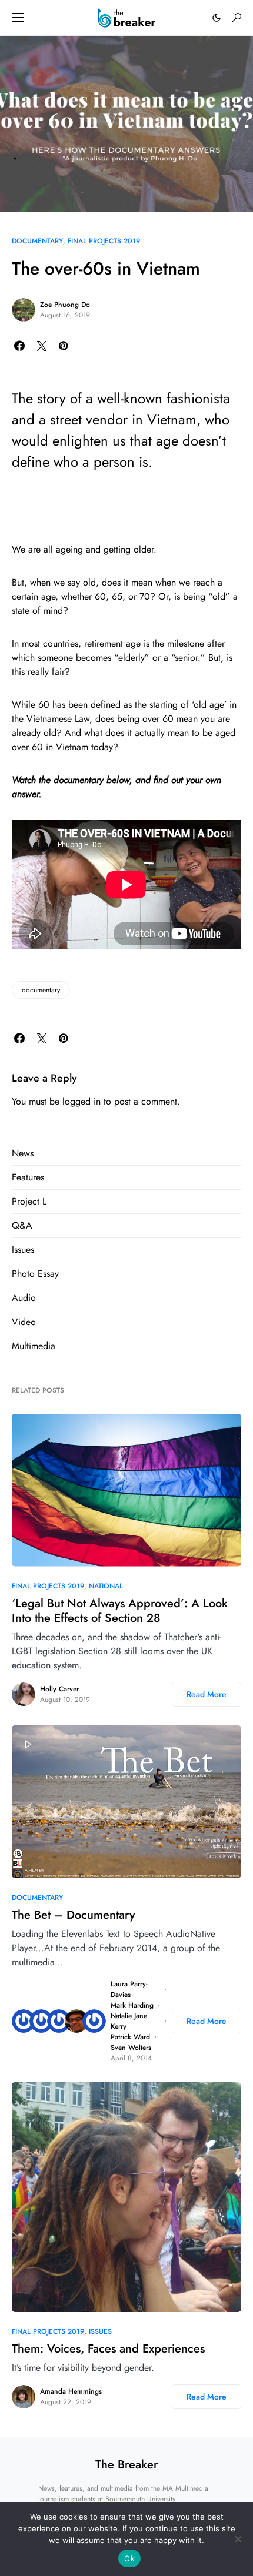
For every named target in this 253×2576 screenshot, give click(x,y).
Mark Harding (132, 2005)
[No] (238, 2539)
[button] (18, 18)
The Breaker (126, 2465)
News (23, 1153)
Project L (29, 1201)
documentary (41, 990)
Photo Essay (35, 1274)
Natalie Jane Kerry (129, 2021)
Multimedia (34, 1346)
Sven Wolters (131, 2048)
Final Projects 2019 (104, 241)
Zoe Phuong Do (65, 305)
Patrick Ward (130, 2037)
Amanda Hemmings (71, 2391)
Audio (24, 1298)
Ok (129, 2558)
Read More (207, 1694)
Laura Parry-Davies (129, 1989)
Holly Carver (59, 1689)
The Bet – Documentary (73, 1915)
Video (24, 1322)
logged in (81, 1101)
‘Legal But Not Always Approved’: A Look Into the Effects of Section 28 (120, 1611)
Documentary (37, 241)
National (106, 1586)
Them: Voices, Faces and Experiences (108, 2349)
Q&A (22, 1225)
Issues (23, 1249)
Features (28, 1177)
